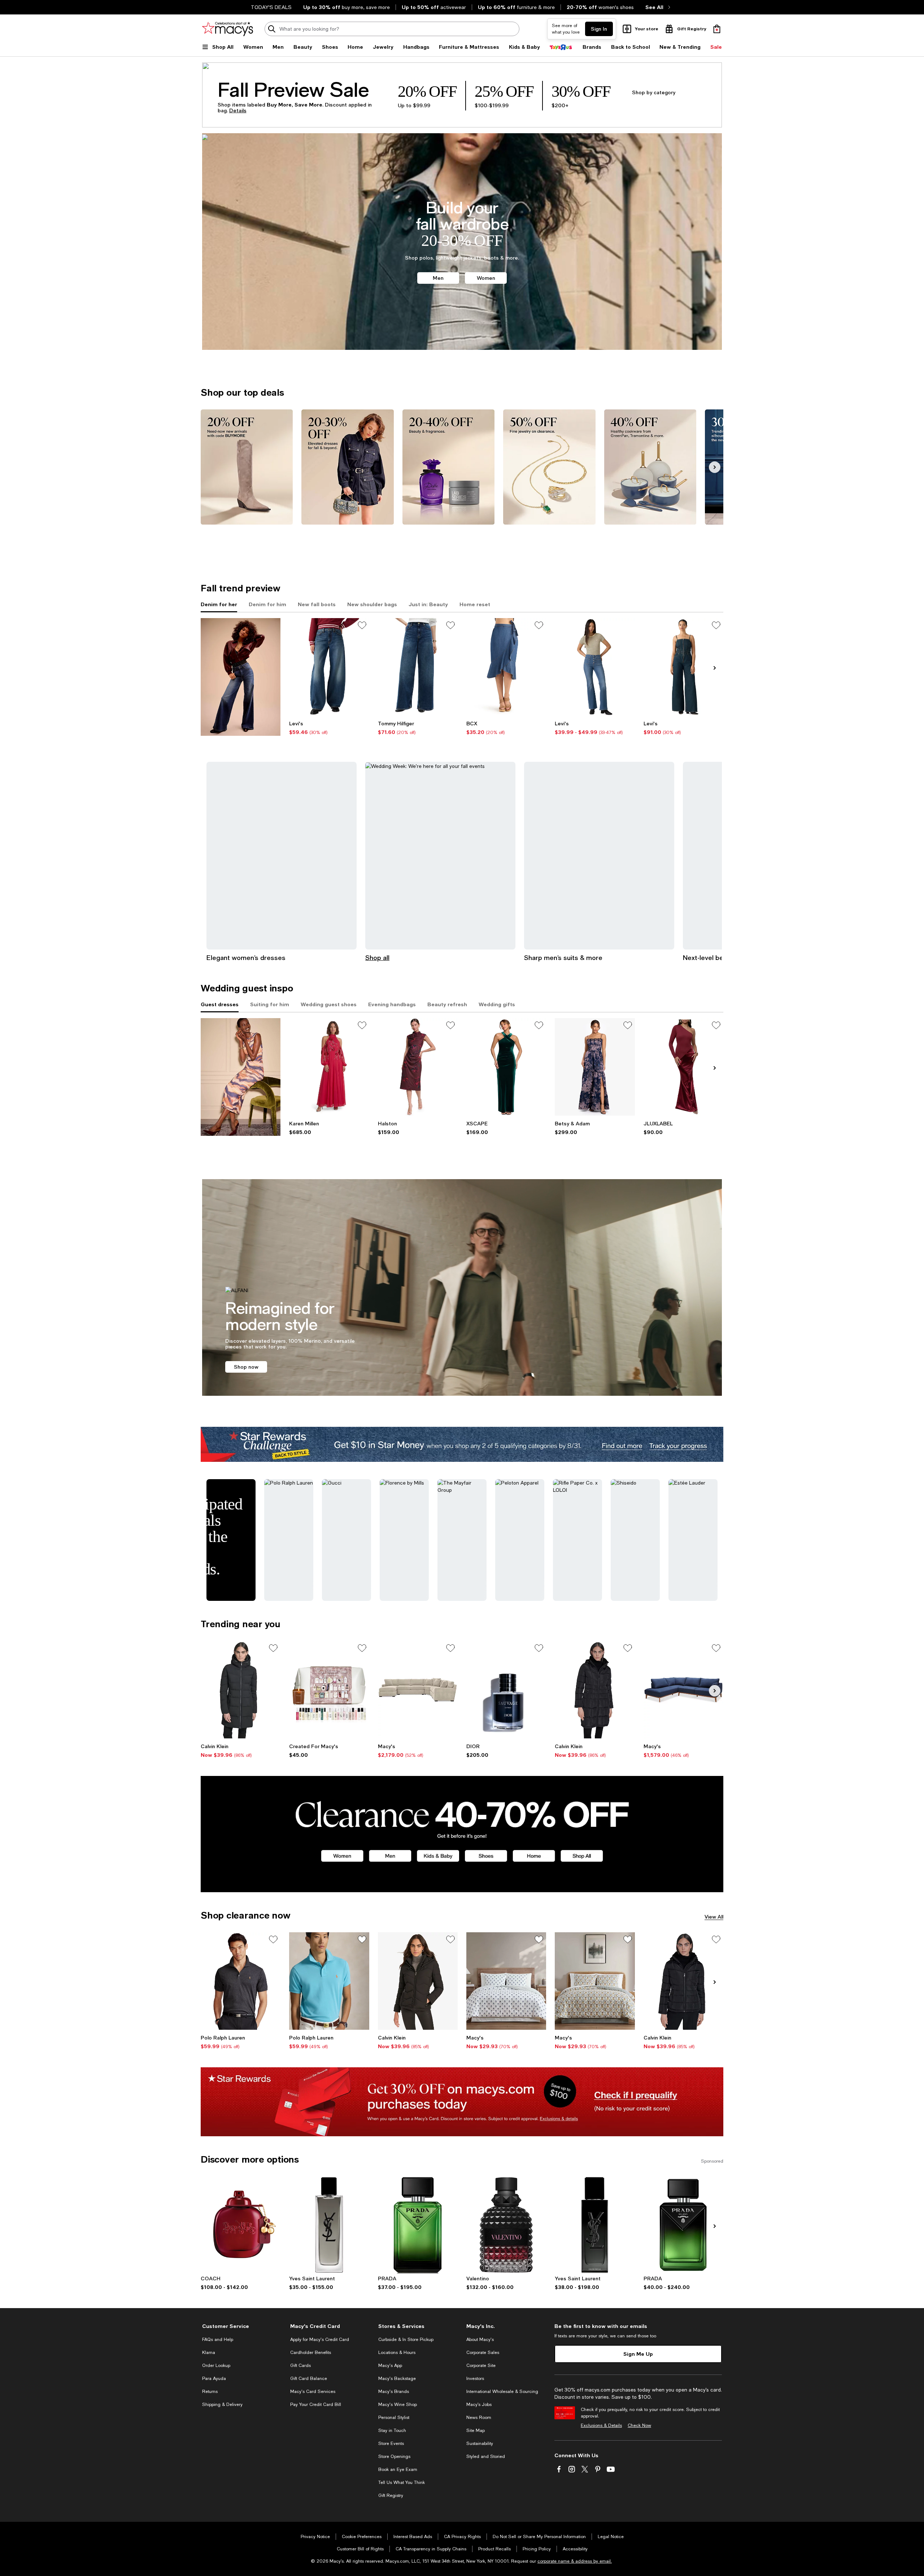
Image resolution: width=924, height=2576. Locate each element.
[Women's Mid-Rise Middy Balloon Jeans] (329, 667)
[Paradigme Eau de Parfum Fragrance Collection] (418, 2225)
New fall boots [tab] (317, 604)
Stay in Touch (392, 2431)
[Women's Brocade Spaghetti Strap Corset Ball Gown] (595, 1067)
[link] (329, 728)
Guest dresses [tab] (220, 1004)
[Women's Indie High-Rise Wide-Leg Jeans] (418, 667)
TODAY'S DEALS (271, 7)
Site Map (476, 2431)
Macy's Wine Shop (398, 2405)
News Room (479, 2418)
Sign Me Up (638, 2354)
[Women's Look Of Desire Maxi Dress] (683, 1067)
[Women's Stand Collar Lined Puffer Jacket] (683, 1981)
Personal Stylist (394, 2418)
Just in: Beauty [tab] (428, 604)
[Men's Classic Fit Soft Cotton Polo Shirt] (241, 1981)
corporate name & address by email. (575, 2561)
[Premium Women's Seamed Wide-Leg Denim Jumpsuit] (683, 667)
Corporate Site (481, 2366)
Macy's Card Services (313, 2392)
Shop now (246, 1367)
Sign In (599, 29)
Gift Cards (300, 2366)
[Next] (715, 467)
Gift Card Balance (309, 2379)
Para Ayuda (214, 2379)
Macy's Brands (394, 2392)
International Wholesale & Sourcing (502, 2392)
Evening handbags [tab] (392, 1004)
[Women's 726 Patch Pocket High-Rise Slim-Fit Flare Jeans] (595, 667)
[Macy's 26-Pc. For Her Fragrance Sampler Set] (329, 1690)
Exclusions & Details (601, 2425)
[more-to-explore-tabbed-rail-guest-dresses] (241, 1077)
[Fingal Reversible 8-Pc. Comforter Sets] (506, 1981)
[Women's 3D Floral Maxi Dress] (329, 1067)
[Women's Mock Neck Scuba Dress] (418, 1067)
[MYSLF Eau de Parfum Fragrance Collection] (595, 2225)
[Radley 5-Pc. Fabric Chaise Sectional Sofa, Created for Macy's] (418, 1690)
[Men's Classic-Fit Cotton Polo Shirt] (329, 1981)
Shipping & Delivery (222, 2405)
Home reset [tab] (475, 604)
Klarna (209, 2353)
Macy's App (390, 2366)
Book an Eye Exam (398, 2469)
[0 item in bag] (717, 29)
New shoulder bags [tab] (372, 604)
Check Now (639, 2425)
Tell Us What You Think (402, 2482)
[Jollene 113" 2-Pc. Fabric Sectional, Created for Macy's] (683, 1690)
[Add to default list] (362, 625)
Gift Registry (391, 2495)
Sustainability (480, 2443)
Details (238, 110)
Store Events (391, 2443)
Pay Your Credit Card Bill (316, 2405)
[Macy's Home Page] (228, 29)
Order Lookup (216, 2366)
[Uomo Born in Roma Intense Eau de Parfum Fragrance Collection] (506, 2225)
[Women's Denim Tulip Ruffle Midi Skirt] (506, 667)
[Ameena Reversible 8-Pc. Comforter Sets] (595, 1981)
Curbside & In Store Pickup (406, 2340)
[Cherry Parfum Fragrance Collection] (241, 2225)
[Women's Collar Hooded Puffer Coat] (241, 1690)
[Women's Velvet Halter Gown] (506, 1067)
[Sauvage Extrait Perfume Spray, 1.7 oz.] (506, 1690)
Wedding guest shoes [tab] (329, 1004)
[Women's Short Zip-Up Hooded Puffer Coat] (418, 1981)
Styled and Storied (486, 2456)
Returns (210, 2392)
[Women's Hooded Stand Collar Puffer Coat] (595, 1690)
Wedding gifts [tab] (497, 1004)
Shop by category (654, 92)
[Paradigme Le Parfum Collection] (683, 2225)
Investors (475, 2379)
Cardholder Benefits (311, 2353)
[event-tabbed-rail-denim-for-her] (241, 677)
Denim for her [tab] (219, 604)
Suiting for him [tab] (270, 1004)
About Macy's (480, 2340)
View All (714, 1917)
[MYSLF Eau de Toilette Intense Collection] (329, 2225)
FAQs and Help (218, 2340)
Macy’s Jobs (479, 2405)
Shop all (377, 957)
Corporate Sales (483, 2353)
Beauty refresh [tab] (447, 1004)
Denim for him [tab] (267, 604)
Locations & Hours (397, 2353)
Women (486, 278)
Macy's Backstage (397, 2379)
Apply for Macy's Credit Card (320, 2340)
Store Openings (394, 2456)
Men (438, 278)
